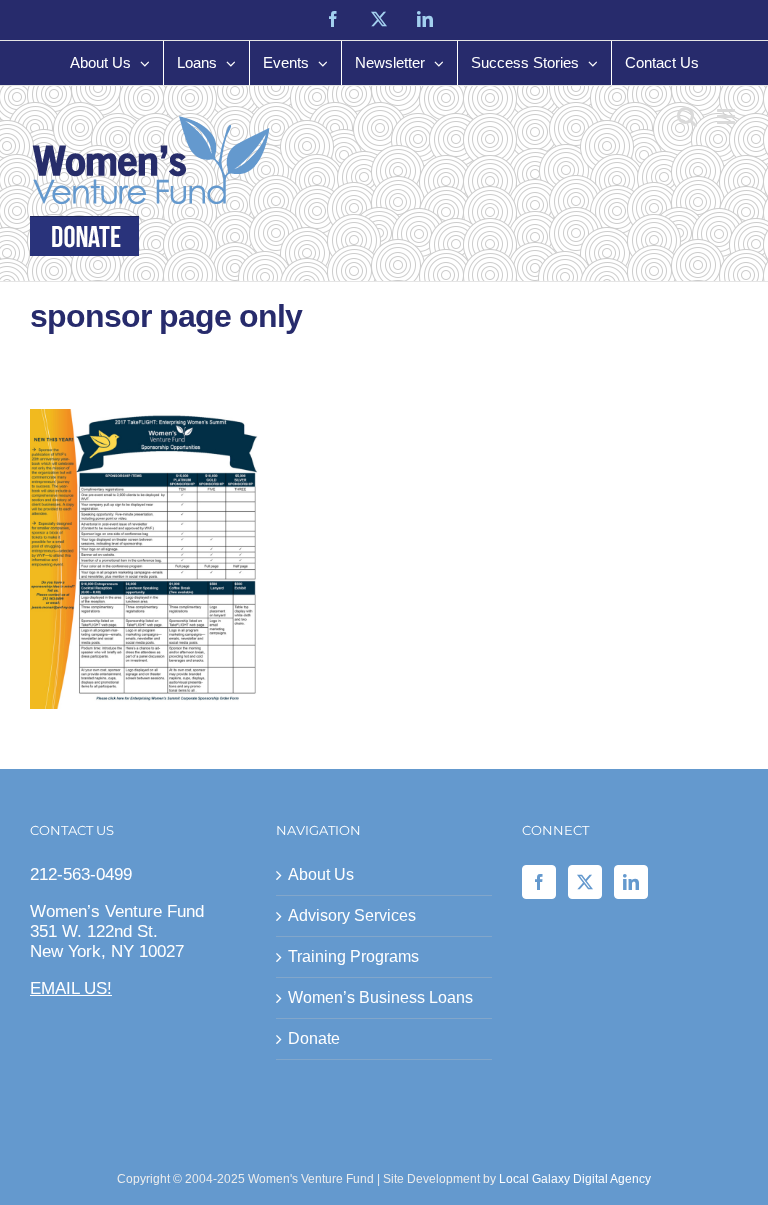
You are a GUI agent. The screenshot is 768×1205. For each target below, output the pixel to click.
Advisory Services (352, 915)
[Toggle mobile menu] (727, 116)
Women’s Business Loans (380, 997)
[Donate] (84, 236)
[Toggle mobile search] (687, 116)
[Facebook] (539, 882)
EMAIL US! (71, 988)
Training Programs (353, 956)
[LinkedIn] (631, 882)
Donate (314, 1038)
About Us (321, 874)
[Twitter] (585, 882)
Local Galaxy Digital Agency (575, 1179)
